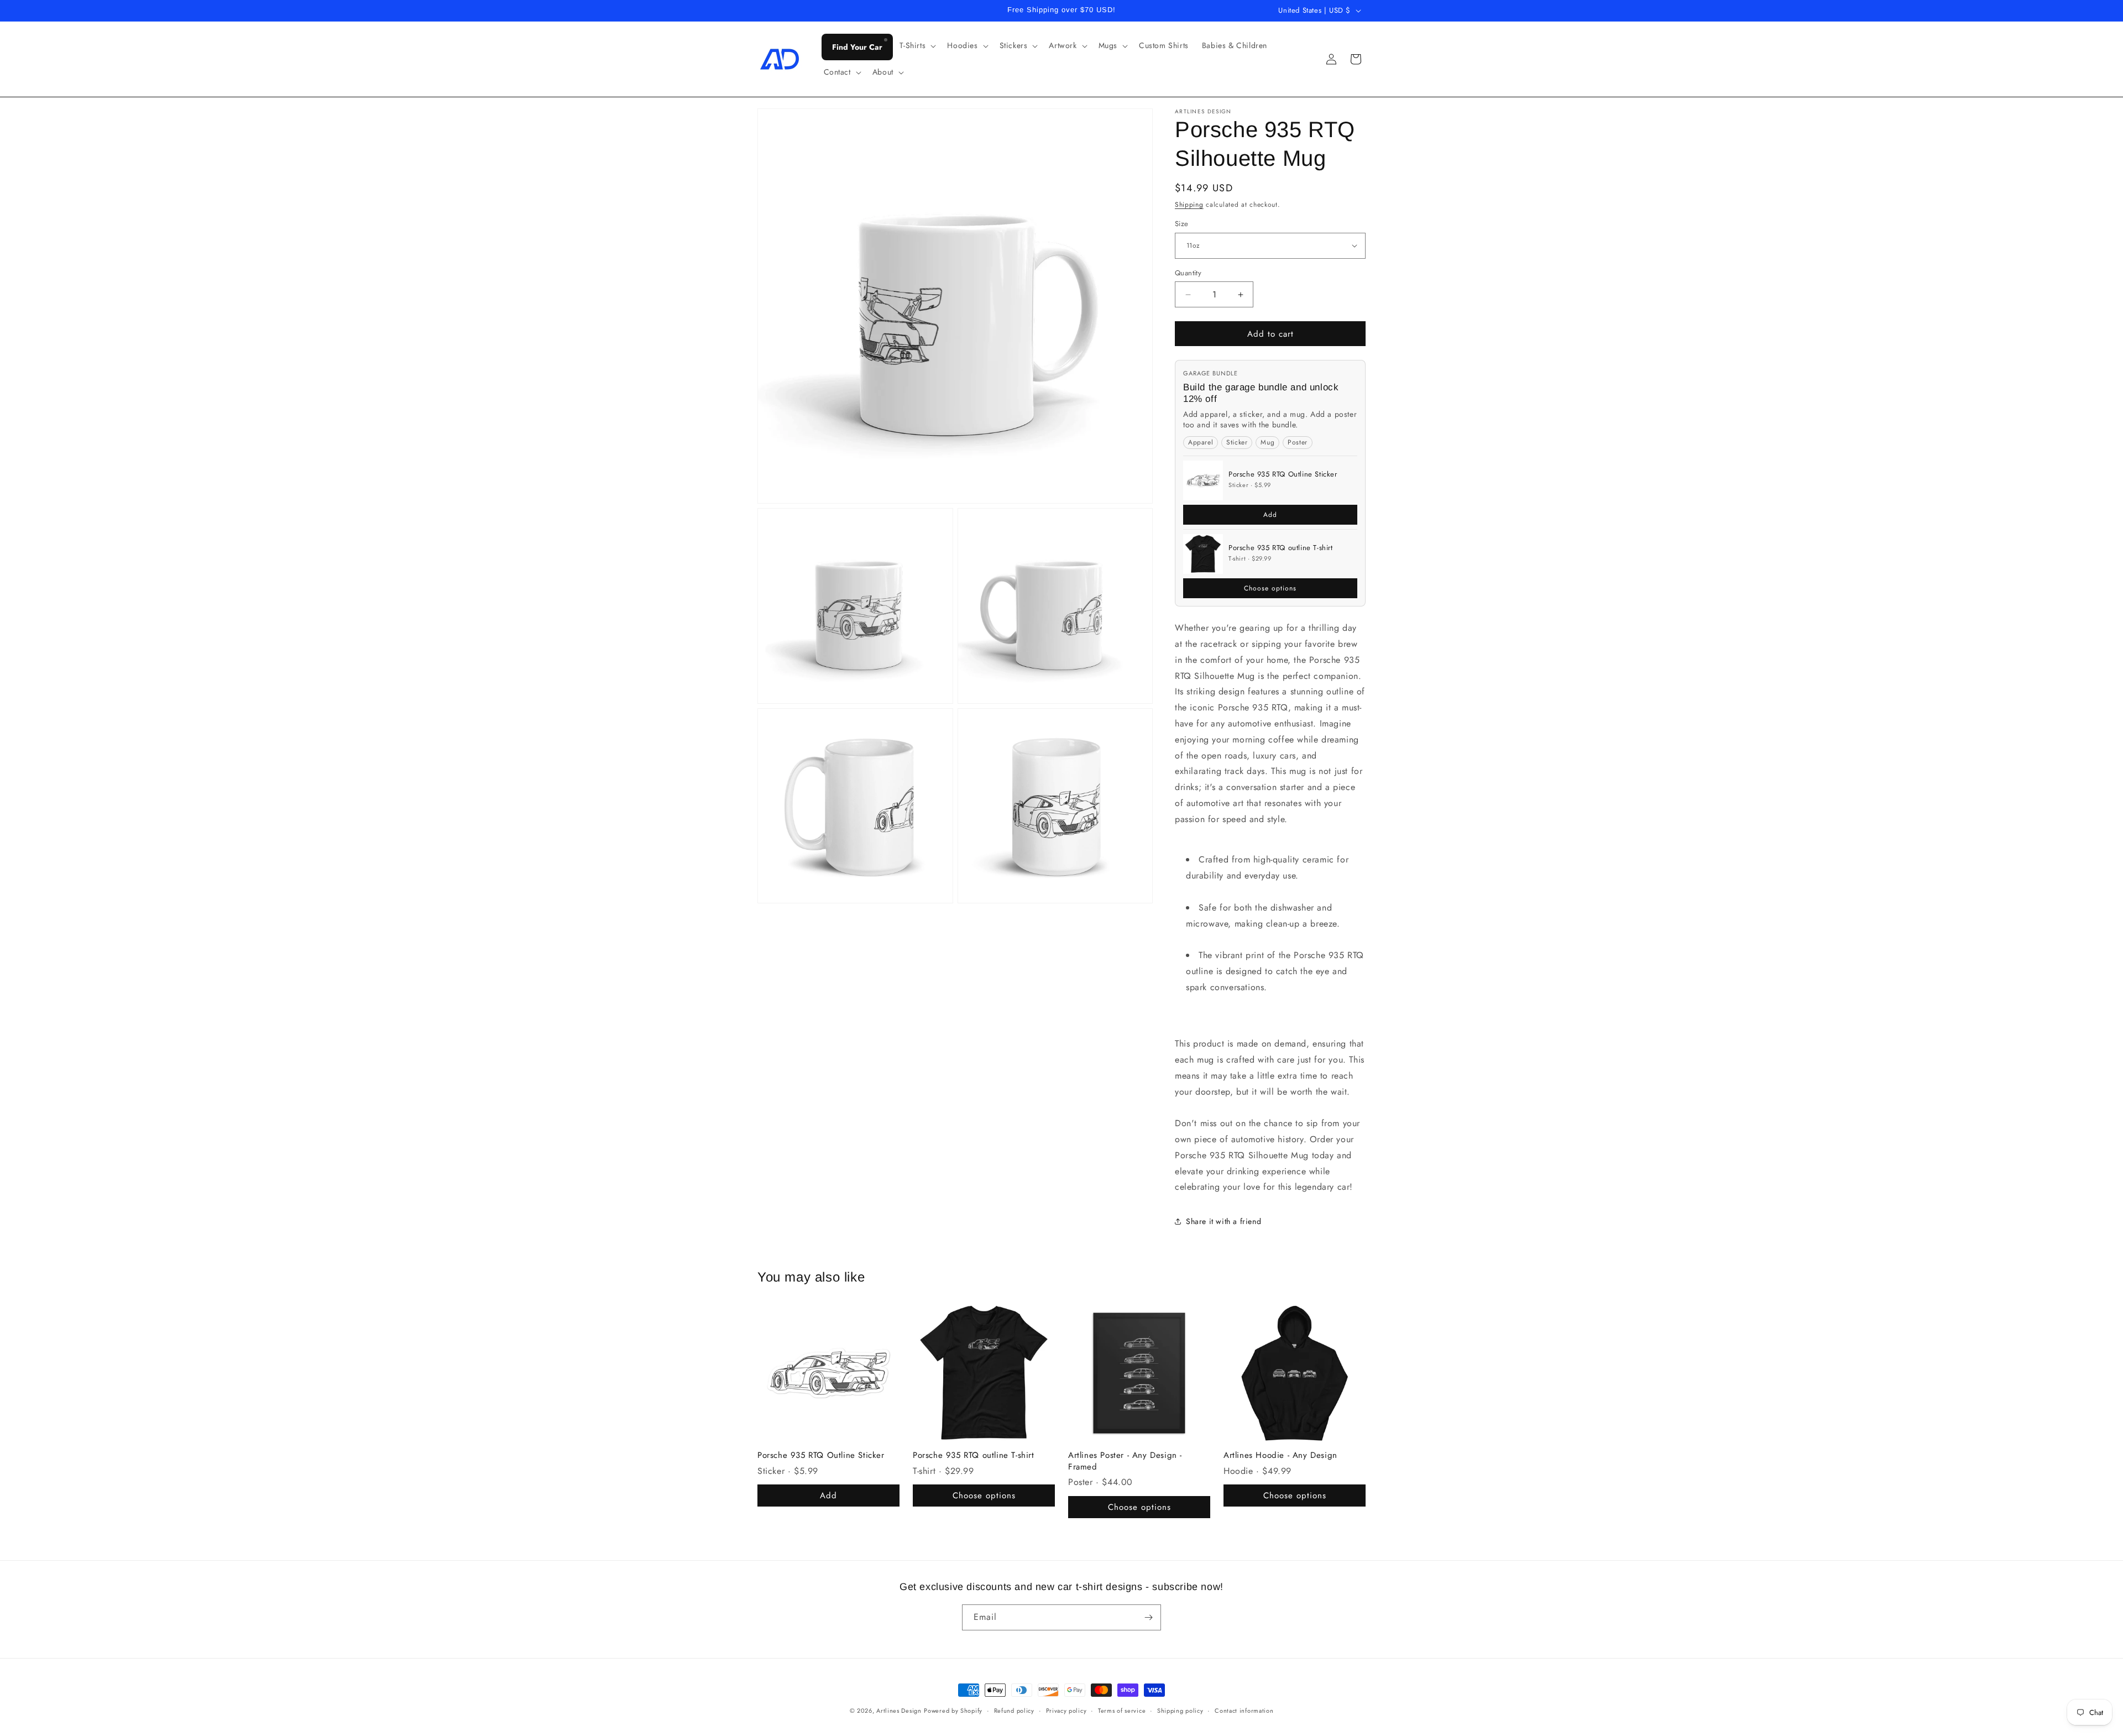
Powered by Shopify (953, 1711)
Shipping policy (1180, 1711)
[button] (917, 45)
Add (1270, 515)
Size (1182, 224)
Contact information (1244, 1711)
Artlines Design (899, 1711)
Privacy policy (1066, 1711)
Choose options (1270, 588)
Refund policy (1014, 1711)
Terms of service (1122, 1711)
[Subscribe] (1148, 1617)
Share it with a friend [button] (1223, 1221)
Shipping (1189, 205)
